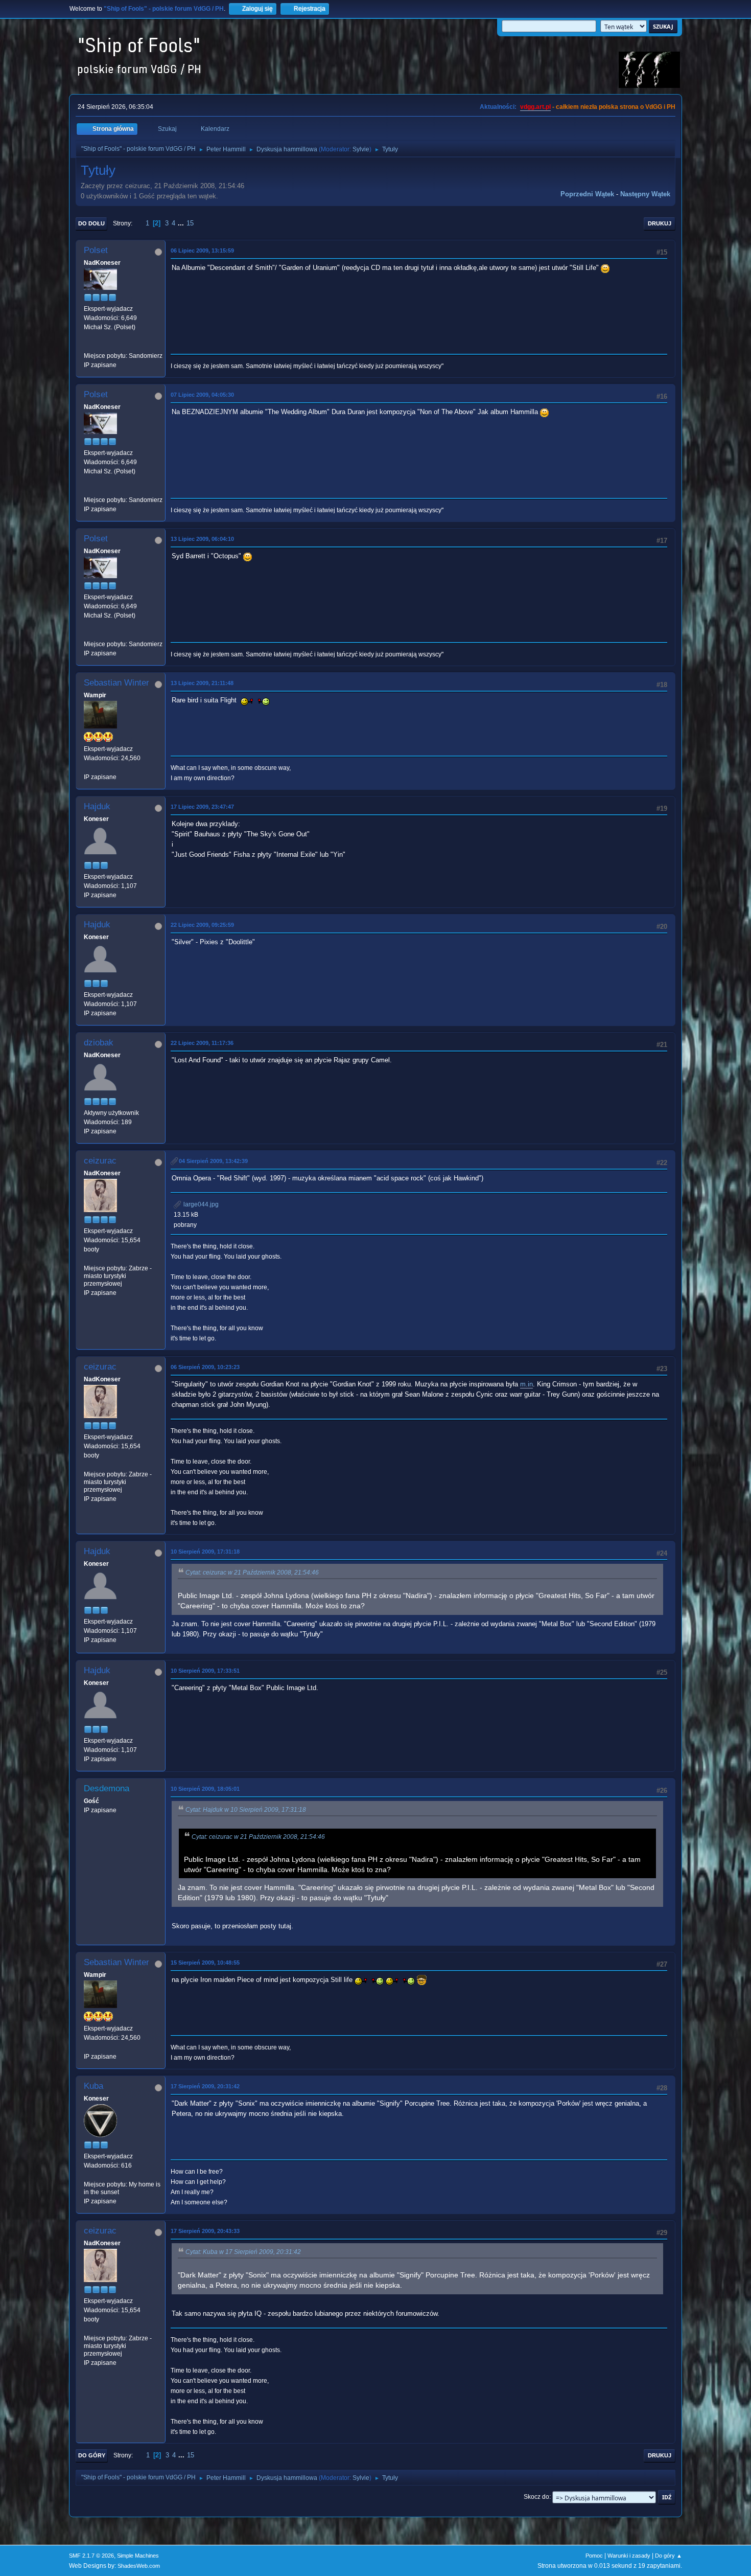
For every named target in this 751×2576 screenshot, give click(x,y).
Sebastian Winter (116, 683)
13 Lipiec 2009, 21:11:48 (202, 683)
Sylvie (361, 149)
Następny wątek (645, 194)
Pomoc (594, 2556)
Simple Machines (138, 2556)
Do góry (92, 2455)
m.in (526, 1384)
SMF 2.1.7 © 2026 (91, 2556)
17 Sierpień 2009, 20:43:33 (205, 2231)
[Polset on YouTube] (88, 346)
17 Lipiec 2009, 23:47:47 (202, 807)
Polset (96, 250)
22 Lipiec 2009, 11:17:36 (202, 1043)
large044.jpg (200, 1204)
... (182, 223)
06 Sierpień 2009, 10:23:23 (205, 1367)
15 (190, 223)
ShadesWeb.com (139, 2566)
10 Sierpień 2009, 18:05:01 (205, 1789)
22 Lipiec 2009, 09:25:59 (202, 925)
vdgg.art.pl (535, 107)
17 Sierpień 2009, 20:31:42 (205, 2086)
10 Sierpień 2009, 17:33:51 (205, 1671)
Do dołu (91, 223)
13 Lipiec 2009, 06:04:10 (202, 539)
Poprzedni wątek (587, 194)
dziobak (99, 1043)
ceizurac (100, 1161)
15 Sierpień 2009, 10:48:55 (205, 1963)
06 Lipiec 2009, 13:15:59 (202, 250)
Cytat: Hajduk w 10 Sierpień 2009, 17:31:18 (246, 1810)
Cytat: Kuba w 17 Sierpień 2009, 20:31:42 (243, 2252)
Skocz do (536, 2497)
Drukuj (660, 223)
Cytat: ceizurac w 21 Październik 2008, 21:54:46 (252, 1572)
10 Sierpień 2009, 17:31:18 (205, 1552)
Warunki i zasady (629, 2556)
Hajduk (97, 806)
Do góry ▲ (668, 2556)
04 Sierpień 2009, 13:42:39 (213, 1161)
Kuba (93, 2086)
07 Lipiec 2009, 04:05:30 (202, 395)
